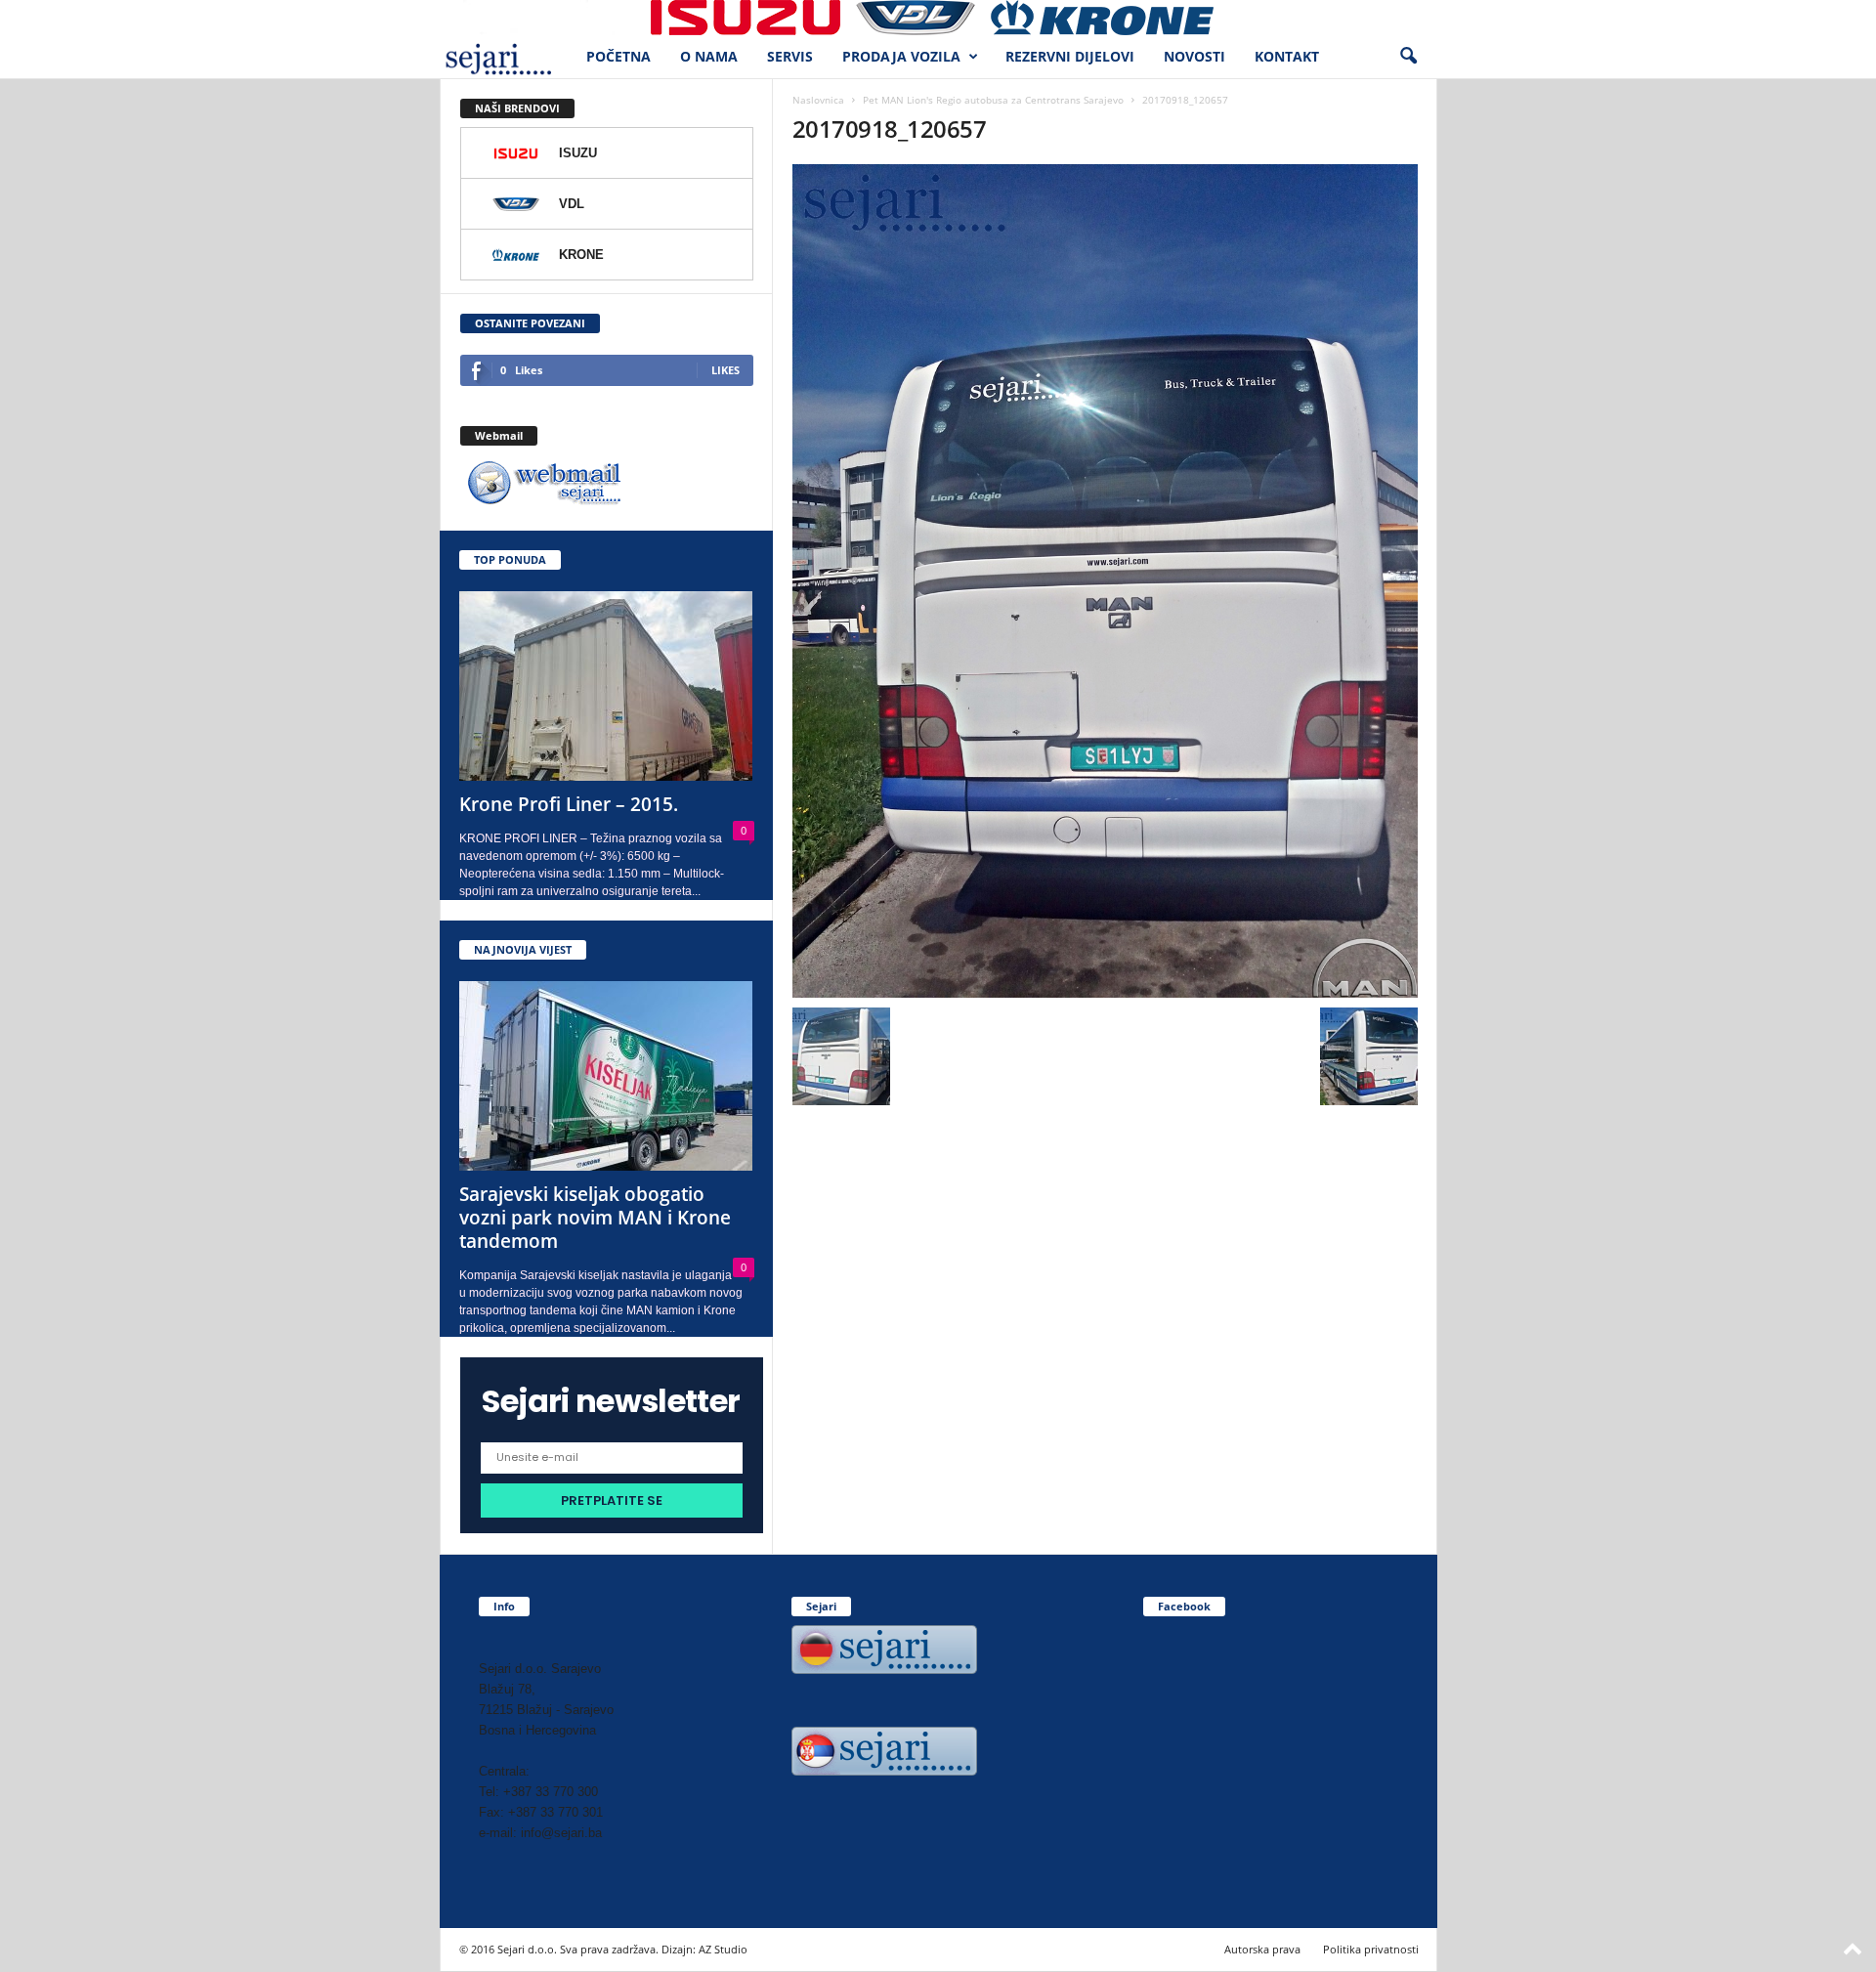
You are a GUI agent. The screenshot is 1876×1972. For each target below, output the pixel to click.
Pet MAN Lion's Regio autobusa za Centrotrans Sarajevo (993, 100)
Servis (790, 56)
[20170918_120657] (1105, 581)
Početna (618, 56)
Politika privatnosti (1371, 1949)
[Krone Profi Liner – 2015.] (607, 686)
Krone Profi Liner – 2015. (569, 804)
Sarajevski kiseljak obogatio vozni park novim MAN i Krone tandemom (595, 1218)
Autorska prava (1262, 1949)
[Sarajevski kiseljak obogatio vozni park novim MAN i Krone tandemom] (607, 1076)
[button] (1408, 57)
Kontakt (1287, 56)
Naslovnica (818, 100)
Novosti (1194, 56)
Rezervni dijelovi (1070, 56)
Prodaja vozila (901, 56)
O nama (709, 56)
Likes (725, 370)
